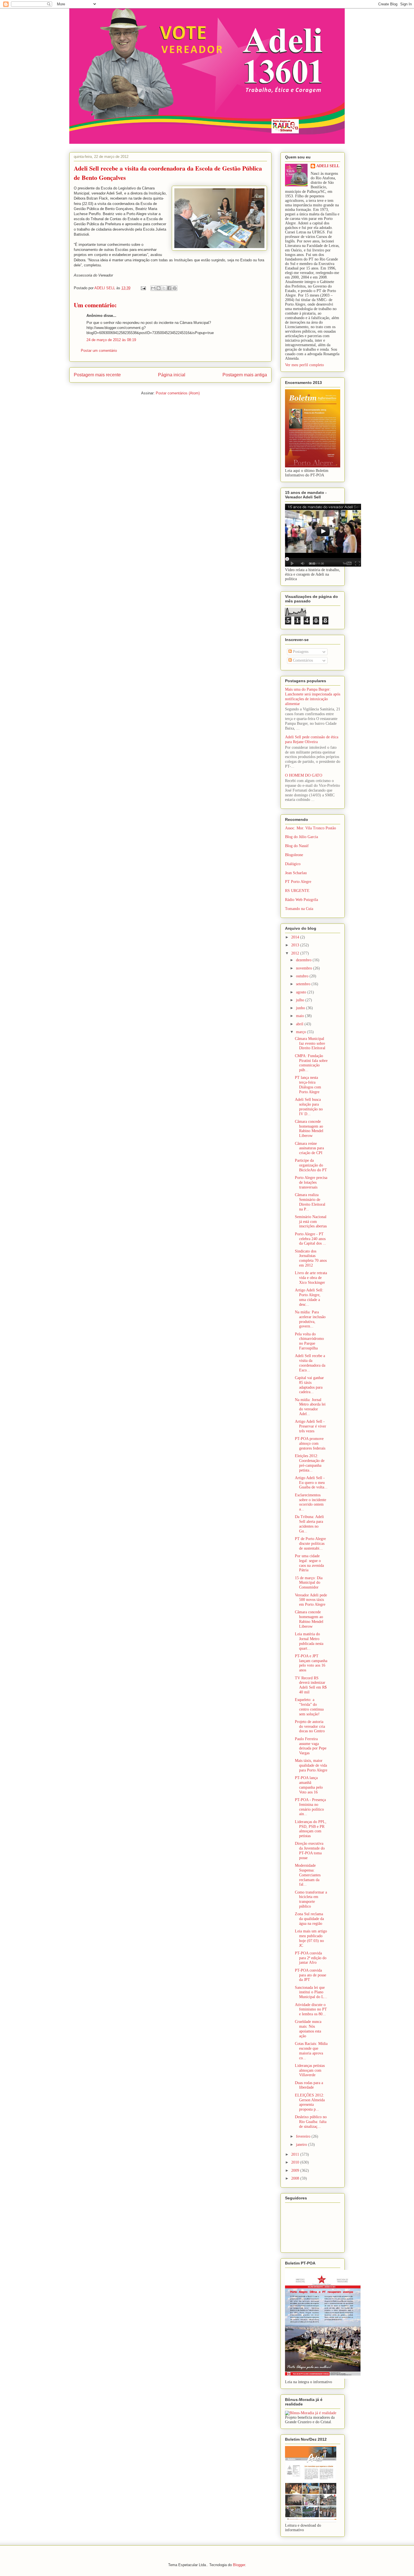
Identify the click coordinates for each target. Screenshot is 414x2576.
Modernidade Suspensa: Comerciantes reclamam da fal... (308, 1875)
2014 (296, 937)
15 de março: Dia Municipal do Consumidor (309, 1583)
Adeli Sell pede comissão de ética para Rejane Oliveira (312, 739)
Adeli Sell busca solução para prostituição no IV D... (309, 1107)
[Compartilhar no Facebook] (169, 288)
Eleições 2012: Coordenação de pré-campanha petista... (310, 1463)
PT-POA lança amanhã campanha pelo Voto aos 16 (309, 1785)
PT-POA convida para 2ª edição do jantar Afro (311, 1958)
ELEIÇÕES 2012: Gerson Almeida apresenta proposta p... (310, 2102)
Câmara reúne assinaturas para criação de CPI (309, 1148)
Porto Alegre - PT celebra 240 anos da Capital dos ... (310, 1239)
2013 (296, 945)
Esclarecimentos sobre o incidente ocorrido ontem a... (310, 1502)
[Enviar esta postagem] (143, 288)
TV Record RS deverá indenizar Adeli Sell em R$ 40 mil (311, 1685)
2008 (296, 2178)
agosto (302, 992)
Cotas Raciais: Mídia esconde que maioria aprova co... (311, 2051)
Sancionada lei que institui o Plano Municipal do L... (311, 1992)
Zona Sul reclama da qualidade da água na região (309, 1919)
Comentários (302, 660)
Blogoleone (294, 855)
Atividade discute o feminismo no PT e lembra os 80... (311, 2010)
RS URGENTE (297, 891)
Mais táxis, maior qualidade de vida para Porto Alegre (311, 1765)
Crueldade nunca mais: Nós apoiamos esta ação (308, 2029)
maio (301, 1016)
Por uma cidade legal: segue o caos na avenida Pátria (309, 1563)
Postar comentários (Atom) (178, 393)
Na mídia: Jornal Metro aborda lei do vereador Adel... (310, 1407)
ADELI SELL (328, 166)
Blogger (239, 2565)
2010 (296, 2162)
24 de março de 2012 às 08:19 (111, 340)
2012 (296, 953)
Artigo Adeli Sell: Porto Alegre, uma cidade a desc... (309, 1297)
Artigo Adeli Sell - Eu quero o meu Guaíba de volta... (311, 1483)
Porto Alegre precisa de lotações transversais (311, 1182)
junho (301, 1008)
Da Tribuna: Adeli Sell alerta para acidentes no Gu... (309, 1524)
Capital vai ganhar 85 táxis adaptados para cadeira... (309, 1385)
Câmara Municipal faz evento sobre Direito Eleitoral (310, 1043)
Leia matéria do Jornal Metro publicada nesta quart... (309, 1641)
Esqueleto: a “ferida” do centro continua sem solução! (309, 1707)
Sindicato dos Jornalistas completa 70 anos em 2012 (311, 1258)
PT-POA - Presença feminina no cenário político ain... (310, 1807)
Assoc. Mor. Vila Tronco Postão (310, 828)
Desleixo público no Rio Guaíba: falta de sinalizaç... (311, 2122)
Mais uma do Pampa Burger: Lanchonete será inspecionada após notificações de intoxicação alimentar (313, 696)
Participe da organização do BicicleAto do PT (311, 1165)
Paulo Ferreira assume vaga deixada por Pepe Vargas (311, 1746)
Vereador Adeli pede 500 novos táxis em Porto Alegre (311, 1600)
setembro (304, 984)
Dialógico (293, 864)
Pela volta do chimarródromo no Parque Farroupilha (309, 1341)
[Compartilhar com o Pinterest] (175, 288)
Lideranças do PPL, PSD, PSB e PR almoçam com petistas (311, 1829)
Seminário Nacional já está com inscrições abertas (311, 1222)
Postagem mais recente (97, 375)
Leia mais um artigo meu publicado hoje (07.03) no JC (311, 1938)
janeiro (302, 2145)
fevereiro (304, 2136)
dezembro (304, 960)
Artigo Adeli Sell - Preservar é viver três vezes (310, 1426)
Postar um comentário (99, 351)
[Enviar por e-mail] (153, 288)
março (301, 1032)
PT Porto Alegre (298, 882)
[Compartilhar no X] (164, 288)
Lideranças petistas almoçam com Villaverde (310, 2070)
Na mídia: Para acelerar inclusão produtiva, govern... (310, 1319)
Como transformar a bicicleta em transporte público (311, 1899)
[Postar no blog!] (159, 288)
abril (300, 1024)
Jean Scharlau (296, 873)
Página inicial (172, 375)
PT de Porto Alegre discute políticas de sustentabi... (310, 1544)
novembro (305, 968)
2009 (296, 2170)
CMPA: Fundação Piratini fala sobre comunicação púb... (311, 1063)
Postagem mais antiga (245, 375)
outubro (303, 976)
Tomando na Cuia (299, 909)
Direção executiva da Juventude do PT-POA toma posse (310, 1851)
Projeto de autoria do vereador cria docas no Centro (310, 1726)
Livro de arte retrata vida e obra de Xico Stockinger (311, 1278)
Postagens (300, 652)
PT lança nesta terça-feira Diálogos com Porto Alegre (308, 1085)
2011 (296, 2154)
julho (301, 1000)
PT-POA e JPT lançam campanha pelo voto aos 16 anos (311, 1663)
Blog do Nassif (297, 846)
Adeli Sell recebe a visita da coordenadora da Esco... (310, 1363)
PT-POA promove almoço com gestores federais (310, 1443)
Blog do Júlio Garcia (301, 837)
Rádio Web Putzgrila (301, 900)
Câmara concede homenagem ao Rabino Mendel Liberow (309, 1129)
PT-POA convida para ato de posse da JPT (310, 1975)
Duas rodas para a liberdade (309, 2085)
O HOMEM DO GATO (304, 775)
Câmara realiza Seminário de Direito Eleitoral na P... (310, 1202)
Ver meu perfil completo (304, 365)
